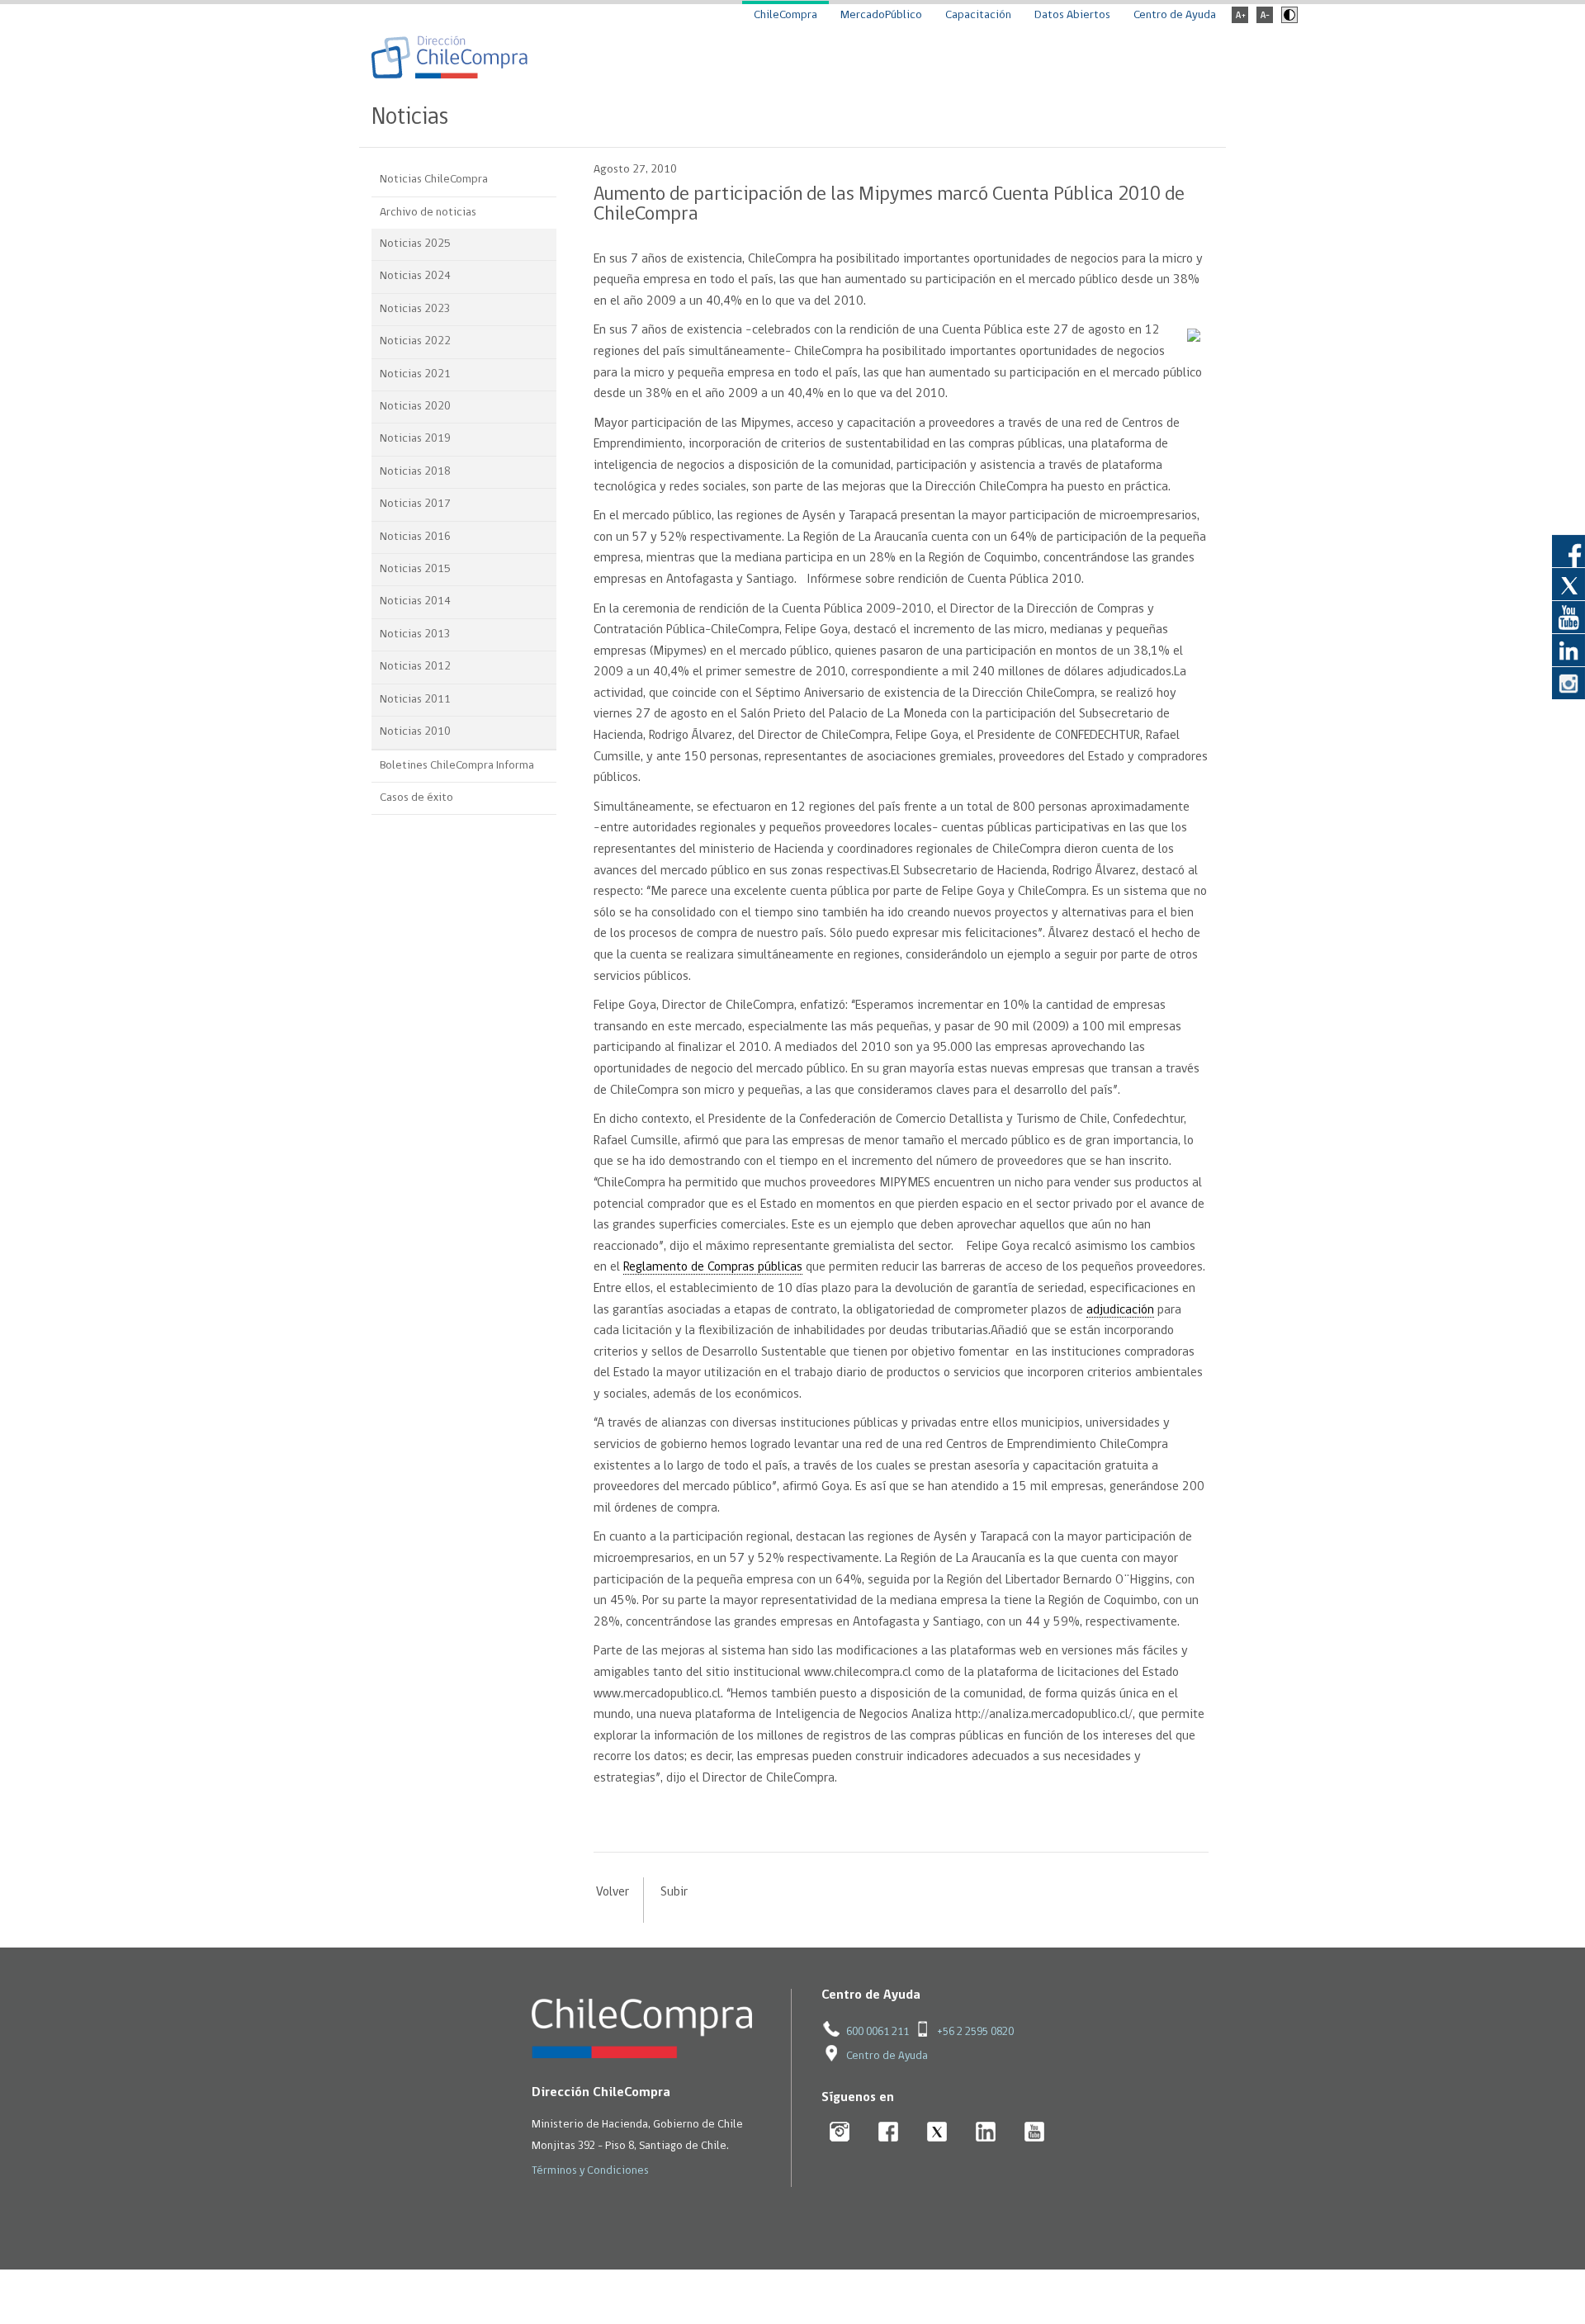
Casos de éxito (416, 798)
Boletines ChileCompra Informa (457, 766)
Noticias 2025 (415, 244)
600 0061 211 (878, 2032)
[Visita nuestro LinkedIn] (1568, 650)
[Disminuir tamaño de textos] (1265, 20)
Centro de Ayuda (1175, 15)
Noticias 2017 (415, 504)
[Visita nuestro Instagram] (1568, 683)
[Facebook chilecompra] (889, 2133)
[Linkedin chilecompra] (986, 2133)
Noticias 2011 (415, 700)
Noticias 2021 (415, 374)
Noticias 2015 (415, 569)
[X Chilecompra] (937, 2133)
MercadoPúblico (881, 15)
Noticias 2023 (415, 309)
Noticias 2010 (415, 732)
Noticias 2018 (415, 472)
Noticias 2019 (415, 439)
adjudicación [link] (1120, 1310)
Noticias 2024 (415, 276)
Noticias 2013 (415, 634)
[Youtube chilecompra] (1035, 2133)
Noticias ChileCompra (434, 180)
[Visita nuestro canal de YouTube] (1568, 617)
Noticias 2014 (415, 601)
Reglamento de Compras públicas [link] (713, 1267)
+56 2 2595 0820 (975, 2032)
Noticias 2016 (415, 537)
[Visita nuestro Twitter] (1568, 584)
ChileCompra (785, 15)
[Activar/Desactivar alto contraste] (1287, 20)
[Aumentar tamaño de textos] (1240, 20)
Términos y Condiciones (590, 2171)
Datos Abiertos (1072, 15)
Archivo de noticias (428, 213)
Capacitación (978, 15)
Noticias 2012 (415, 667)
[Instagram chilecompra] (840, 2133)
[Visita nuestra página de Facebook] (1568, 551)
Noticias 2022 (415, 341)
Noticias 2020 (415, 407)
